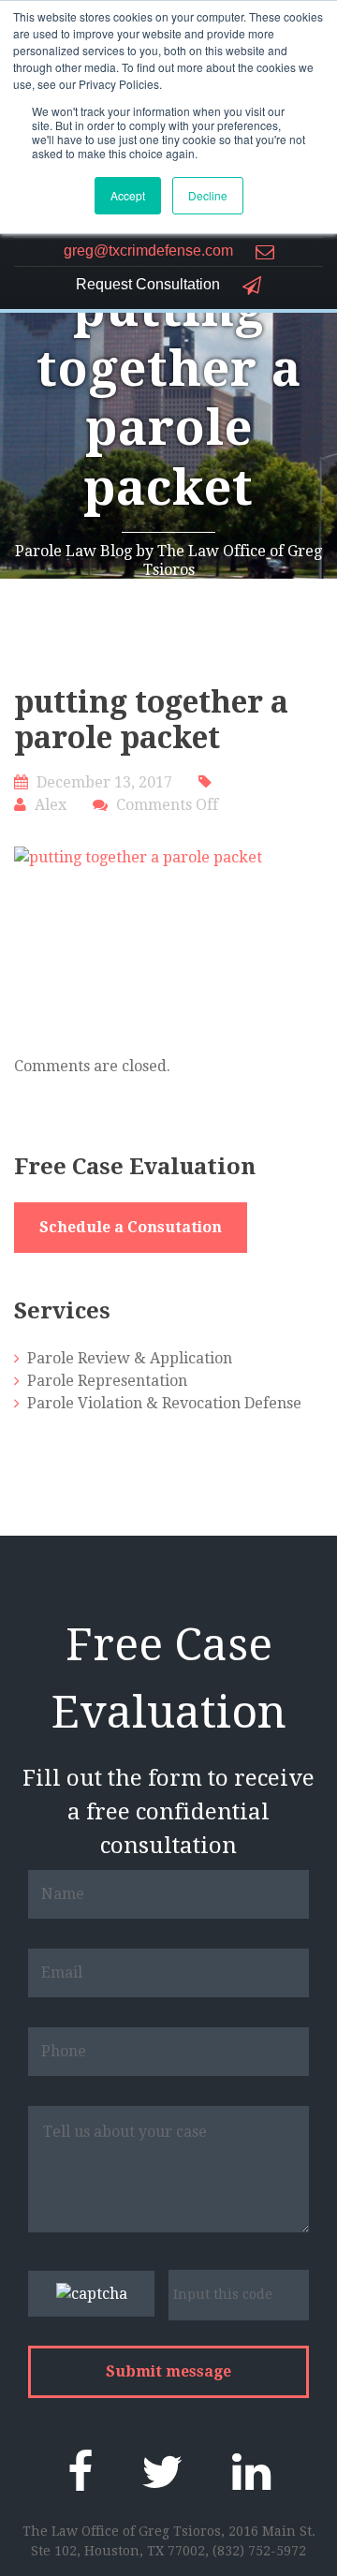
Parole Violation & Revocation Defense (164, 1403)
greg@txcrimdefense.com (150, 251)
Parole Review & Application (130, 1358)
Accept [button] (128, 195)
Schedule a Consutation (131, 1227)
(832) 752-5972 (259, 2551)
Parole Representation (107, 1381)
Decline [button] (208, 195)
